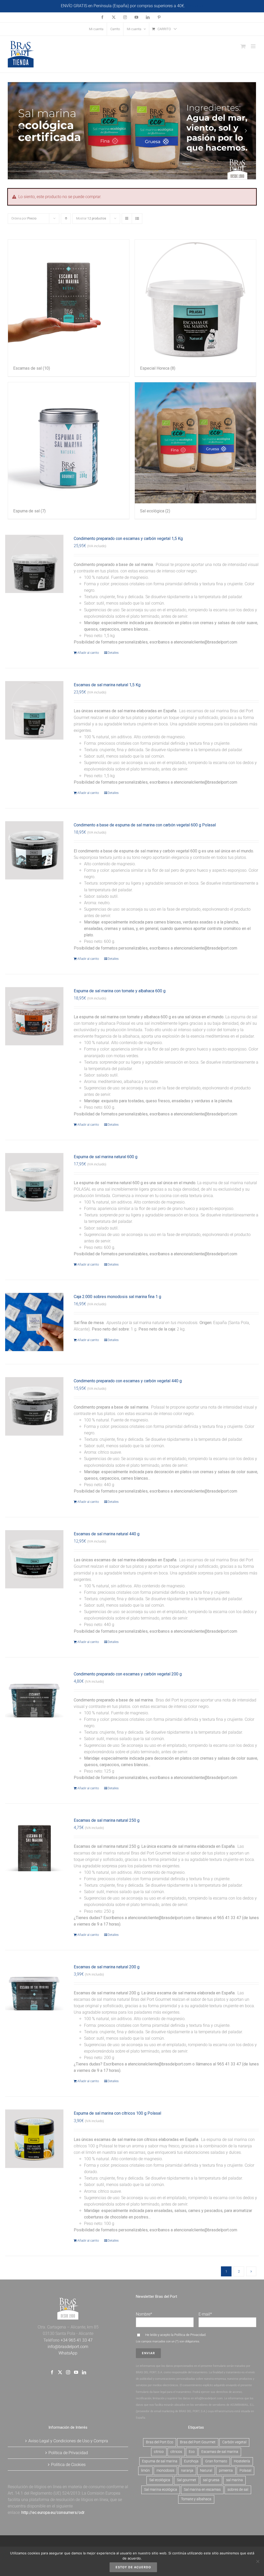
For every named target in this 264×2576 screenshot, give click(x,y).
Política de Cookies (68, 2465)
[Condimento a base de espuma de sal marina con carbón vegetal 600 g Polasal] (34, 850)
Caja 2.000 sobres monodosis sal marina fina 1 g (117, 1297)
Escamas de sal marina (220, 2452)
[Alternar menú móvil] (254, 46)
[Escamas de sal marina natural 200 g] (34, 1992)
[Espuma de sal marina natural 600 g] (34, 1182)
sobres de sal (238, 2490)
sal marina (234, 2480)
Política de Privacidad (190, 2335)
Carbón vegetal (234, 2442)
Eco (192, 2452)
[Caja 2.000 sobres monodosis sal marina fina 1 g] (34, 1322)
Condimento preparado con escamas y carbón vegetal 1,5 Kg (128, 539)
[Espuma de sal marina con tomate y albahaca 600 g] (34, 1016)
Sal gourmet (187, 2480)
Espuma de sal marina (160, 2461)
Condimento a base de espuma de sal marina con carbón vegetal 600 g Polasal (145, 825)
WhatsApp (68, 2353)
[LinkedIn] (84, 2372)
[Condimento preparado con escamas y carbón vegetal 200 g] (34, 1699)
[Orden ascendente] (66, 219)
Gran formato (216, 2461)
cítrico (159, 2452)
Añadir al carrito (88, 653)
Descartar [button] (195, 6)
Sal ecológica (160, 2480)
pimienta (226, 2471)
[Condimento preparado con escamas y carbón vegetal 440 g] (34, 1406)
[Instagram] (68, 2372)
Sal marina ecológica (161, 2490)
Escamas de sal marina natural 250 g (107, 1820)
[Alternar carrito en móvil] (243, 46)
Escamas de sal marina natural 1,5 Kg (107, 685)
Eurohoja (191, 2461)
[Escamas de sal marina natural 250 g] (34, 1846)
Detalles (113, 653)
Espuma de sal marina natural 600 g (106, 1157)
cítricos (176, 2452)
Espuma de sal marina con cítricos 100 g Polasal (117, 2113)
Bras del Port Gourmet (198, 2442)
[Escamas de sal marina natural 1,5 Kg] (34, 710)
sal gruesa (211, 2480)
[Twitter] (60, 2372)
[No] (258, 2561)
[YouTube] (76, 2372)
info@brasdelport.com (68, 2347)
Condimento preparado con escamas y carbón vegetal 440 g (128, 1381)
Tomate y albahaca (196, 2499)
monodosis (165, 2471)
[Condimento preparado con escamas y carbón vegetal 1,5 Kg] (34, 564)
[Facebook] (52, 2372)
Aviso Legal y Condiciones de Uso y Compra (68, 2441)
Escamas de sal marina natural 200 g (107, 1967)
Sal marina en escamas (202, 2490)
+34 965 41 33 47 (76, 2340)
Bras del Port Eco (160, 2442)
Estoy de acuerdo (133, 2567)
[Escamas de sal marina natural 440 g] (34, 1559)
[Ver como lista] (137, 219)
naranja (187, 2471)
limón (145, 2471)
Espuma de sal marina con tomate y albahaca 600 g (120, 991)
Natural (206, 2471)
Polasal (245, 2471)
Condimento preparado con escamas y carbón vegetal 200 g (128, 1674)
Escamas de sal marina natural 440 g (107, 1534)
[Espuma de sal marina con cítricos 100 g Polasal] (34, 2139)
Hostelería (242, 2461)
